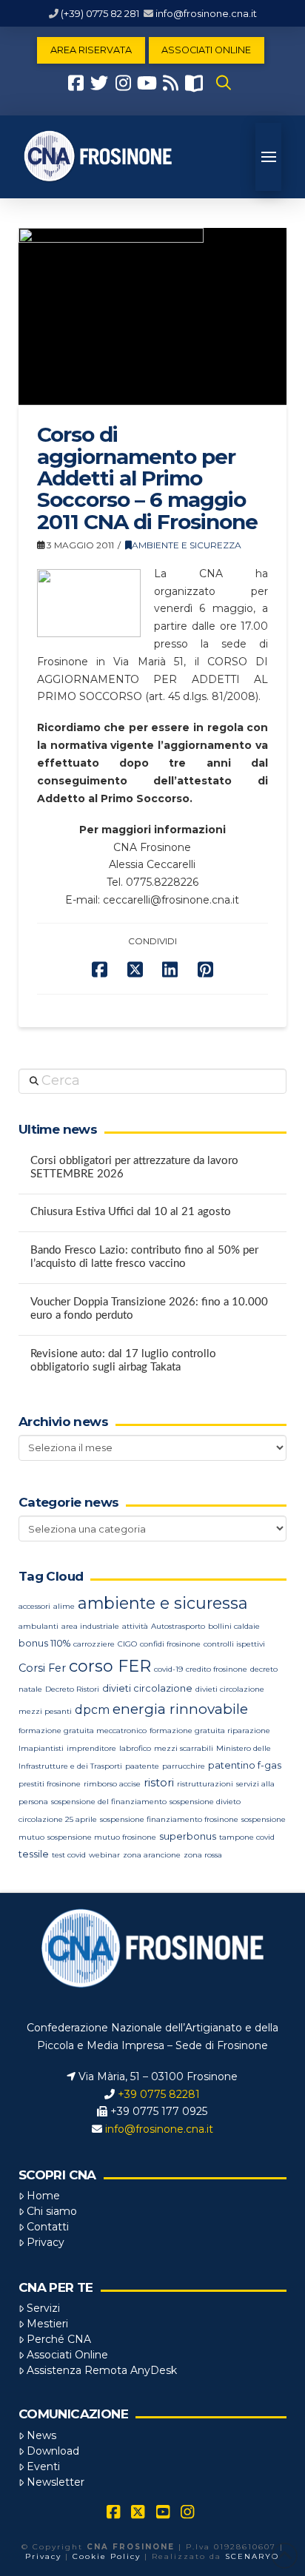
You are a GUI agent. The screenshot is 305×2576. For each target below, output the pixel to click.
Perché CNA (59, 2339)
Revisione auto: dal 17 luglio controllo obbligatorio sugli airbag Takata (123, 1361)
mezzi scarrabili (184, 1748)
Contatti (48, 2227)
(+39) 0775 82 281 (100, 13)
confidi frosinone (170, 1644)
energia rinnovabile (180, 1709)
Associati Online (67, 2355)
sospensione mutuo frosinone (102, 1837)
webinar (104, 1855)
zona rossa (203, 1855)
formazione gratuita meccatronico (83, 1731)
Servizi (43, 2308)
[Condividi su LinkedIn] (170, 970)
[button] (224, 83)
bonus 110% (44, 1643)
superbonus (188, 1836)
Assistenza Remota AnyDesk (102, 2370)
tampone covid (247, 1837)
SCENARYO (252, 2556)
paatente (142, 1766)
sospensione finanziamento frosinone (169, 1819)
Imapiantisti (41, 1748)
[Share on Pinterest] (205, 970)
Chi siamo (52, 2211)
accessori (34, 1606)
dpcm (92, 1710)
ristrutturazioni (205, 1784)
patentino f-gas (245, 1765)
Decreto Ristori (72, 1689)
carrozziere (94, 1644)
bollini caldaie (234, 1626)
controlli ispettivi (234, 1644)
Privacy (46, 2242)
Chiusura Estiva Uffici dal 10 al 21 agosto (131, 1212)
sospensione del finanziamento (109, 1802)
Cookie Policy (107, 2556)
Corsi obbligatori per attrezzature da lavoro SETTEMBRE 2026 (134, 1168)
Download (53, 2451)
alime (64, 1606)
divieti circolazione (147, 1688)
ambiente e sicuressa (163, 1603)
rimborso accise (112, 1784)
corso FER (110, 1666)
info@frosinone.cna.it (206, 13)
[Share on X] (135, 970)
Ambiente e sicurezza (187, 545)
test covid (69, 1855)
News (41, 2435)
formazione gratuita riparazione (210, 1731)
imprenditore (91, 1748)
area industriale (90, 1626)
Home (43, 2196)
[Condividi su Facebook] (100, 970)
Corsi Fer (42, 1668)
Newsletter (56, 2482)
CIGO (127, 1644)
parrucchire (184, 1766)
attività (135, 1626)
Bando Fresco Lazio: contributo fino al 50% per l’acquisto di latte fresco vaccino (144, 1257)
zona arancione (152, 1855)
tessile (34, 1854)
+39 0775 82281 (159, 2094)
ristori (159, 1783)
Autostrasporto (178, 1626)
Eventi (43, 2466)
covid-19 (168, 1669)
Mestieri (47, 2324)
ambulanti (38, 1626)
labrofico (135, 1748)
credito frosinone (217, 1669)
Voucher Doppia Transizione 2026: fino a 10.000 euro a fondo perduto (149, 1309)
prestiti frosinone (50, 1784)
